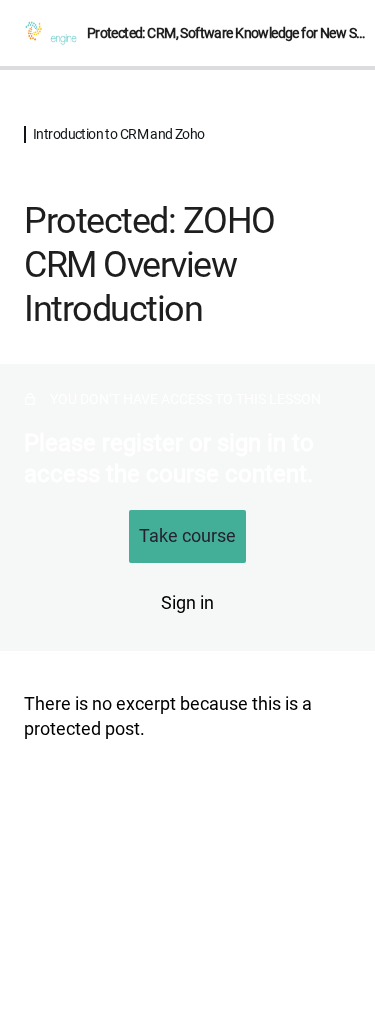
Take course (187, 535)
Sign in (187, 602)
